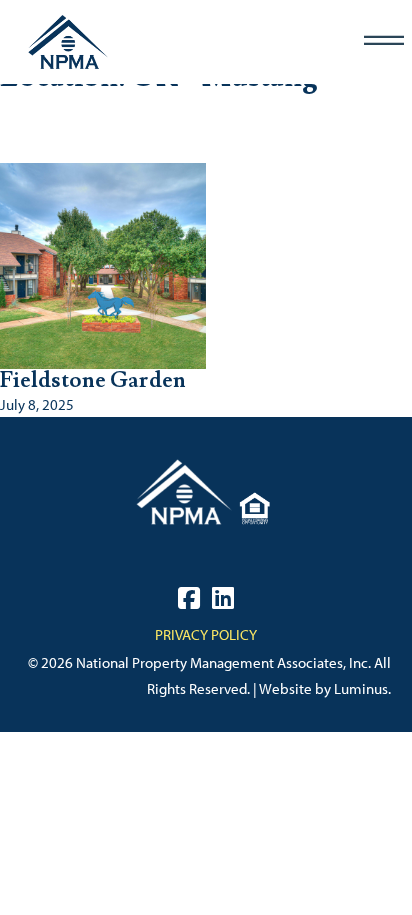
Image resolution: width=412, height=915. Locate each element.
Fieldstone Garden (93, 380)
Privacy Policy (206, 635)
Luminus (361, 689)
